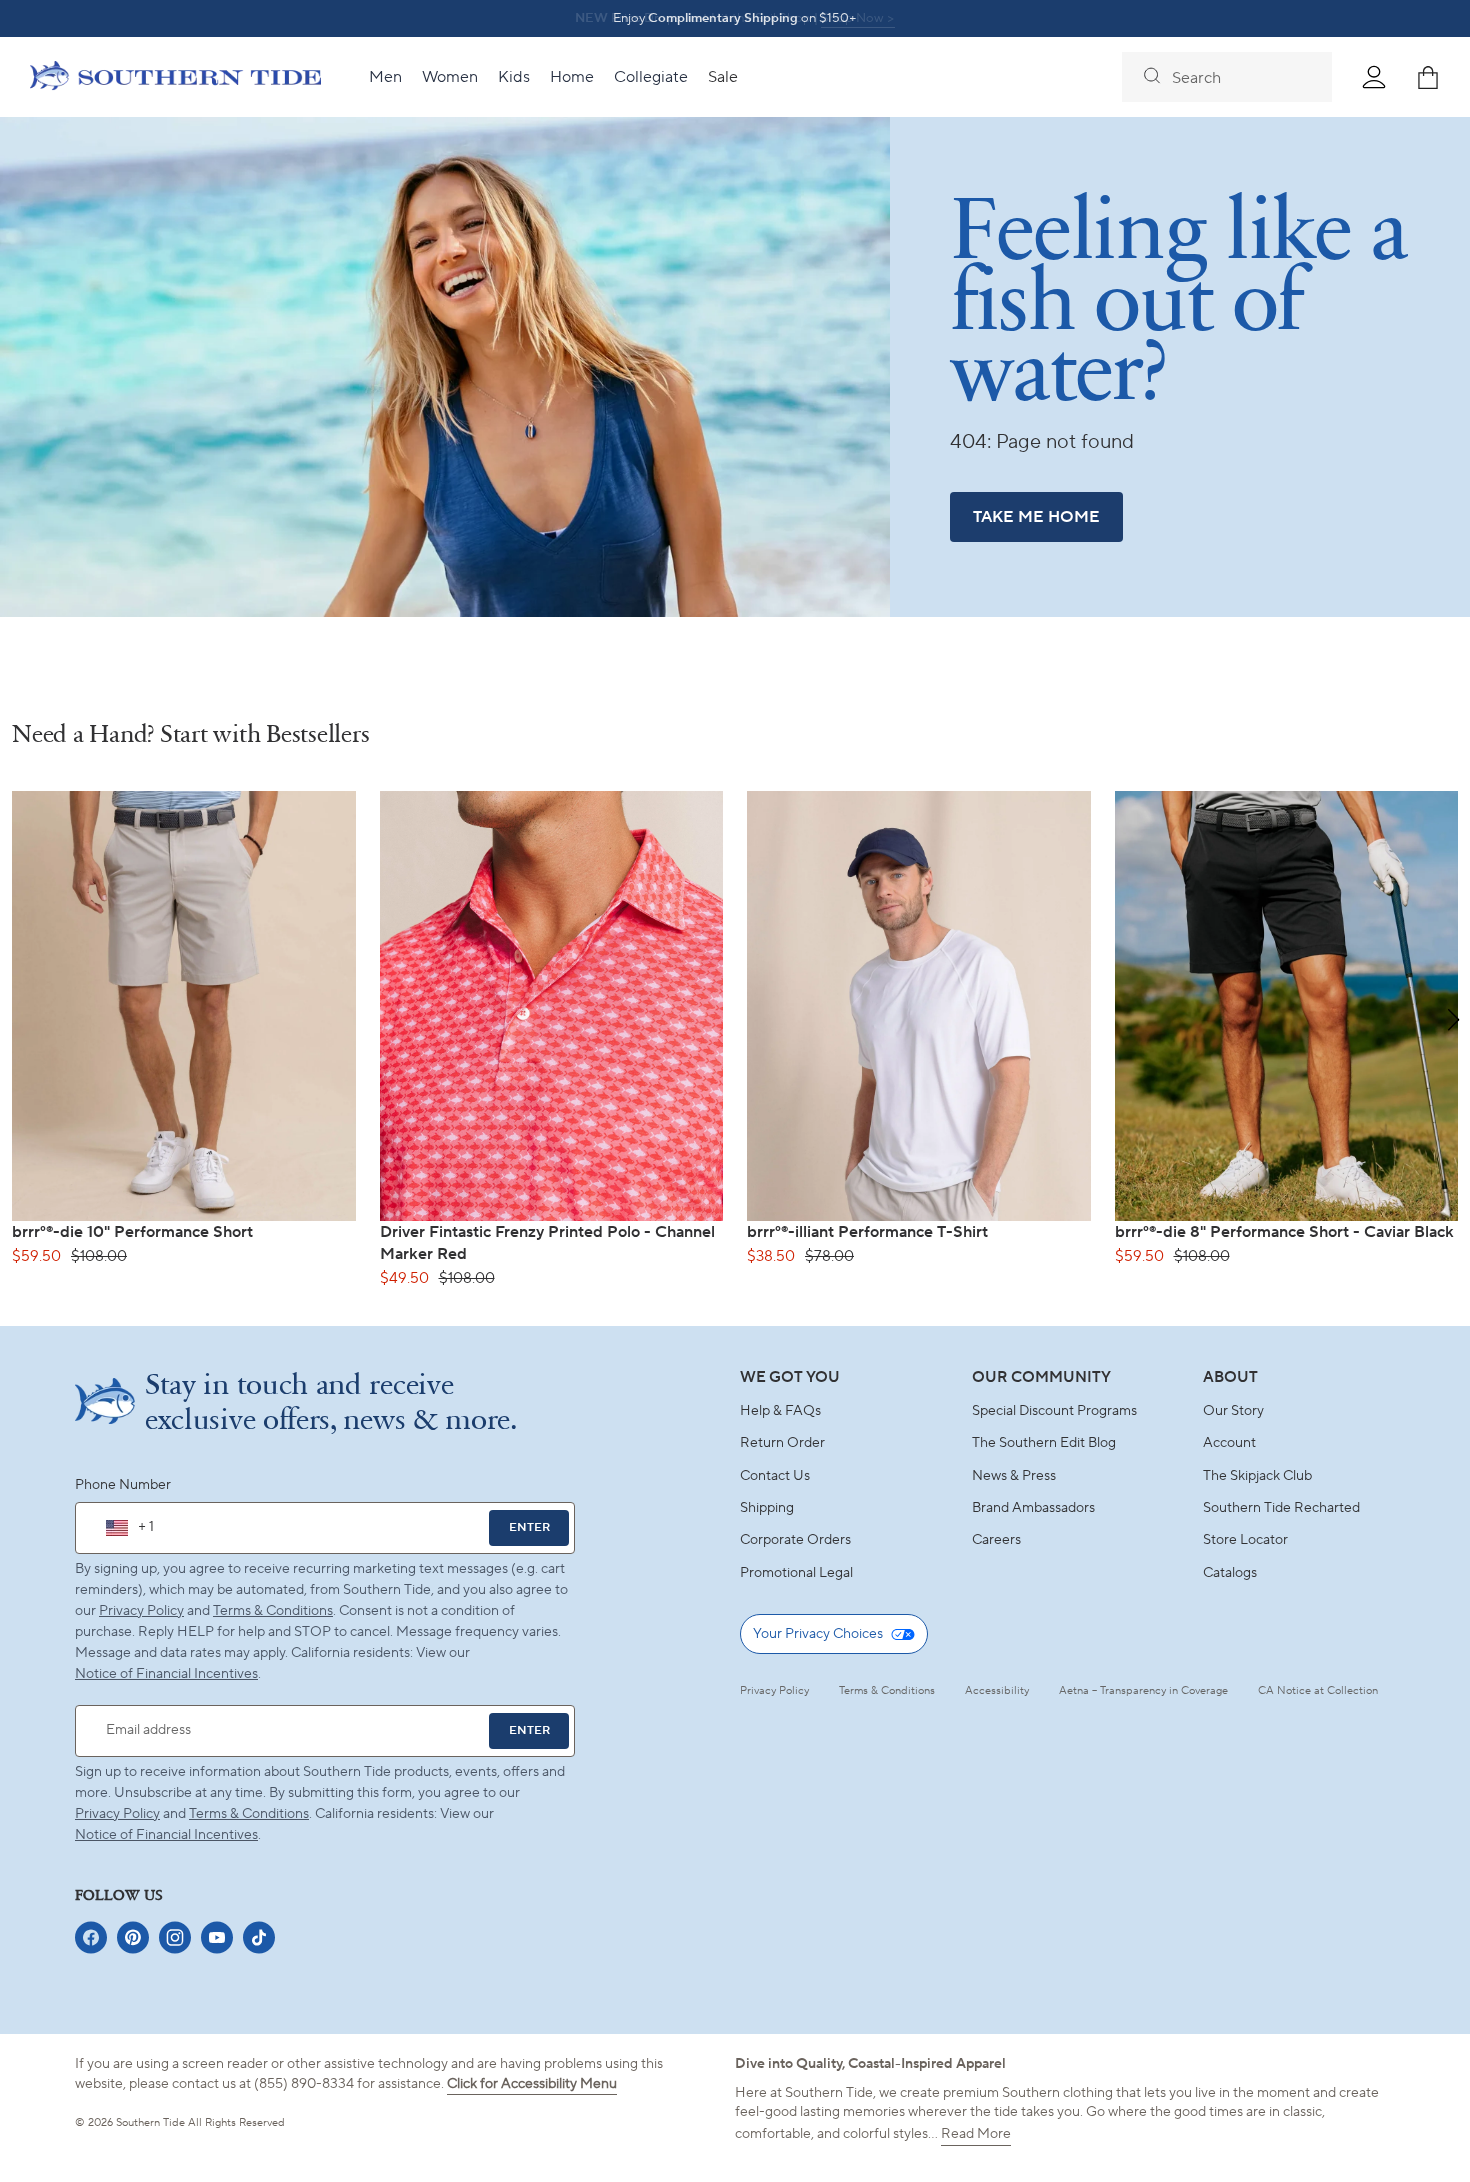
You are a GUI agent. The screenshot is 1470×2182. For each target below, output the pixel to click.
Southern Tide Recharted (1281, 1508)
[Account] (1374, 77)
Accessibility (997, 1691)
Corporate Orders (795, 1540)
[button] (1453, 1020)
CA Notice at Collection (1318, 1691)
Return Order (782, 1443)
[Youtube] (217, 1937)
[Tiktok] (259, 1937)
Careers (996, 1540)
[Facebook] (91, 1937)
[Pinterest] (133, 1937)
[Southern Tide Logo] (175, 78)
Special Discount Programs (1054, 1411)
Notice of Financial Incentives (166, 1835)
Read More (976, 2134)
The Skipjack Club (1257, 1476)
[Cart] (1428, 77)
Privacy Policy (141, 1611)
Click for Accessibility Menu (532, 2084)
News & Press (1014, 1476)
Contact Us (775, 1476)
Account (1229, 1443)
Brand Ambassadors (1033, 1508)
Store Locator (1245, 1540)
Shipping (767, 1508)
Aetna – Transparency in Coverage (1143, 1691)
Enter (529, 1527)
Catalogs (1230, 1573)
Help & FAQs (780, 1411)
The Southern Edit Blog (1044, 1443)
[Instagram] (175, 1937)
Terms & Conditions (273, 1611)
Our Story (1233, 1411)
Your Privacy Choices (818, 1634)
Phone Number (123, 1485)
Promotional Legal (796, 1573)
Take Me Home (1036, 517)
